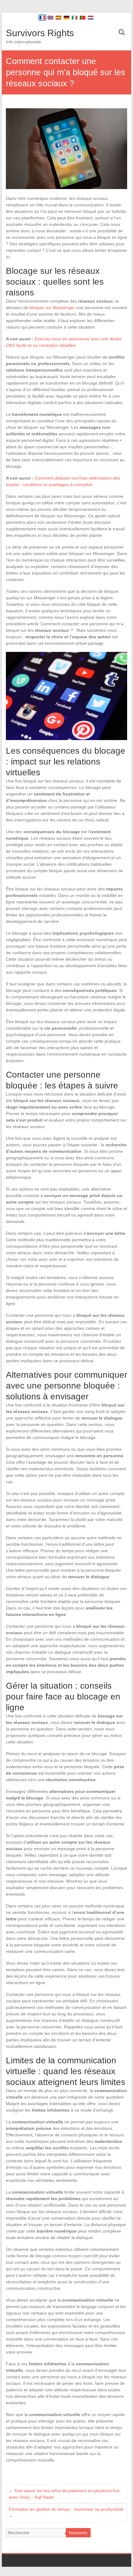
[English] (50, 18)
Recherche (78, 2533)
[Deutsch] (66, 18)
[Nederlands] (91, 18)
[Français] (42, 18)
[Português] (83, 18)
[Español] (58, 18)
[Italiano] (75, 18)
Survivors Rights (40, 33)
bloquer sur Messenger (52, 308)
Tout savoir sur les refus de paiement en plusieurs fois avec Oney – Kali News (64, 2494)
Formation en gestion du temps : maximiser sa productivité (66, 2512)
